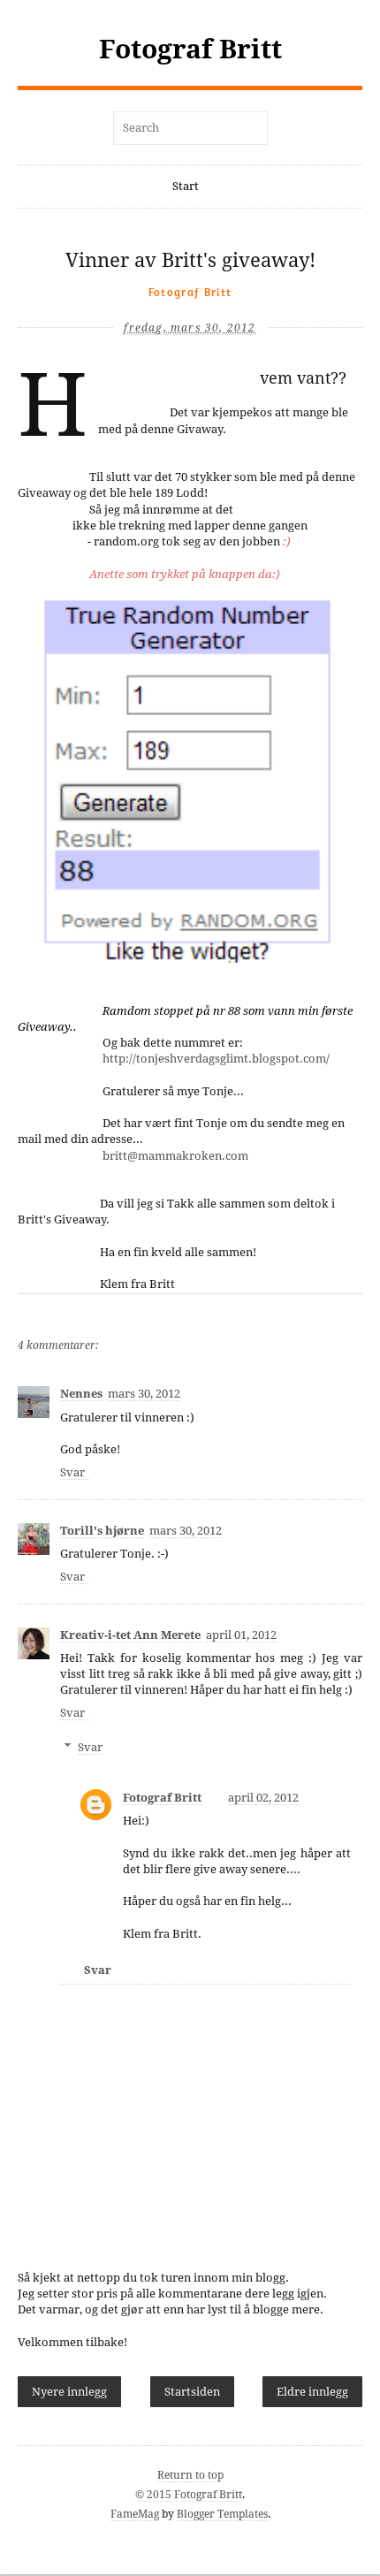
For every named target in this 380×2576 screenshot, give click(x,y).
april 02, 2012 (263, 1798)
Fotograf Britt (190, 49)
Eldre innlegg (312, 2392)
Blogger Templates (222, 2514)
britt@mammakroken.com (175, 1156)
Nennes (81, 1394)
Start (186, 186)
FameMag (135, 2514)
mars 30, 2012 (144, 1394)
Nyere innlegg (69, 2392)
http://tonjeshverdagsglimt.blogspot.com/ (216, 1059)
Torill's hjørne (102, 1531)
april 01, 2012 (241, 1635)
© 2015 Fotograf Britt (189, 2495)
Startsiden (192, 2392)
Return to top (190, 2475)
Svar (72, 1472)
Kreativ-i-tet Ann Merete (130, 1635)
